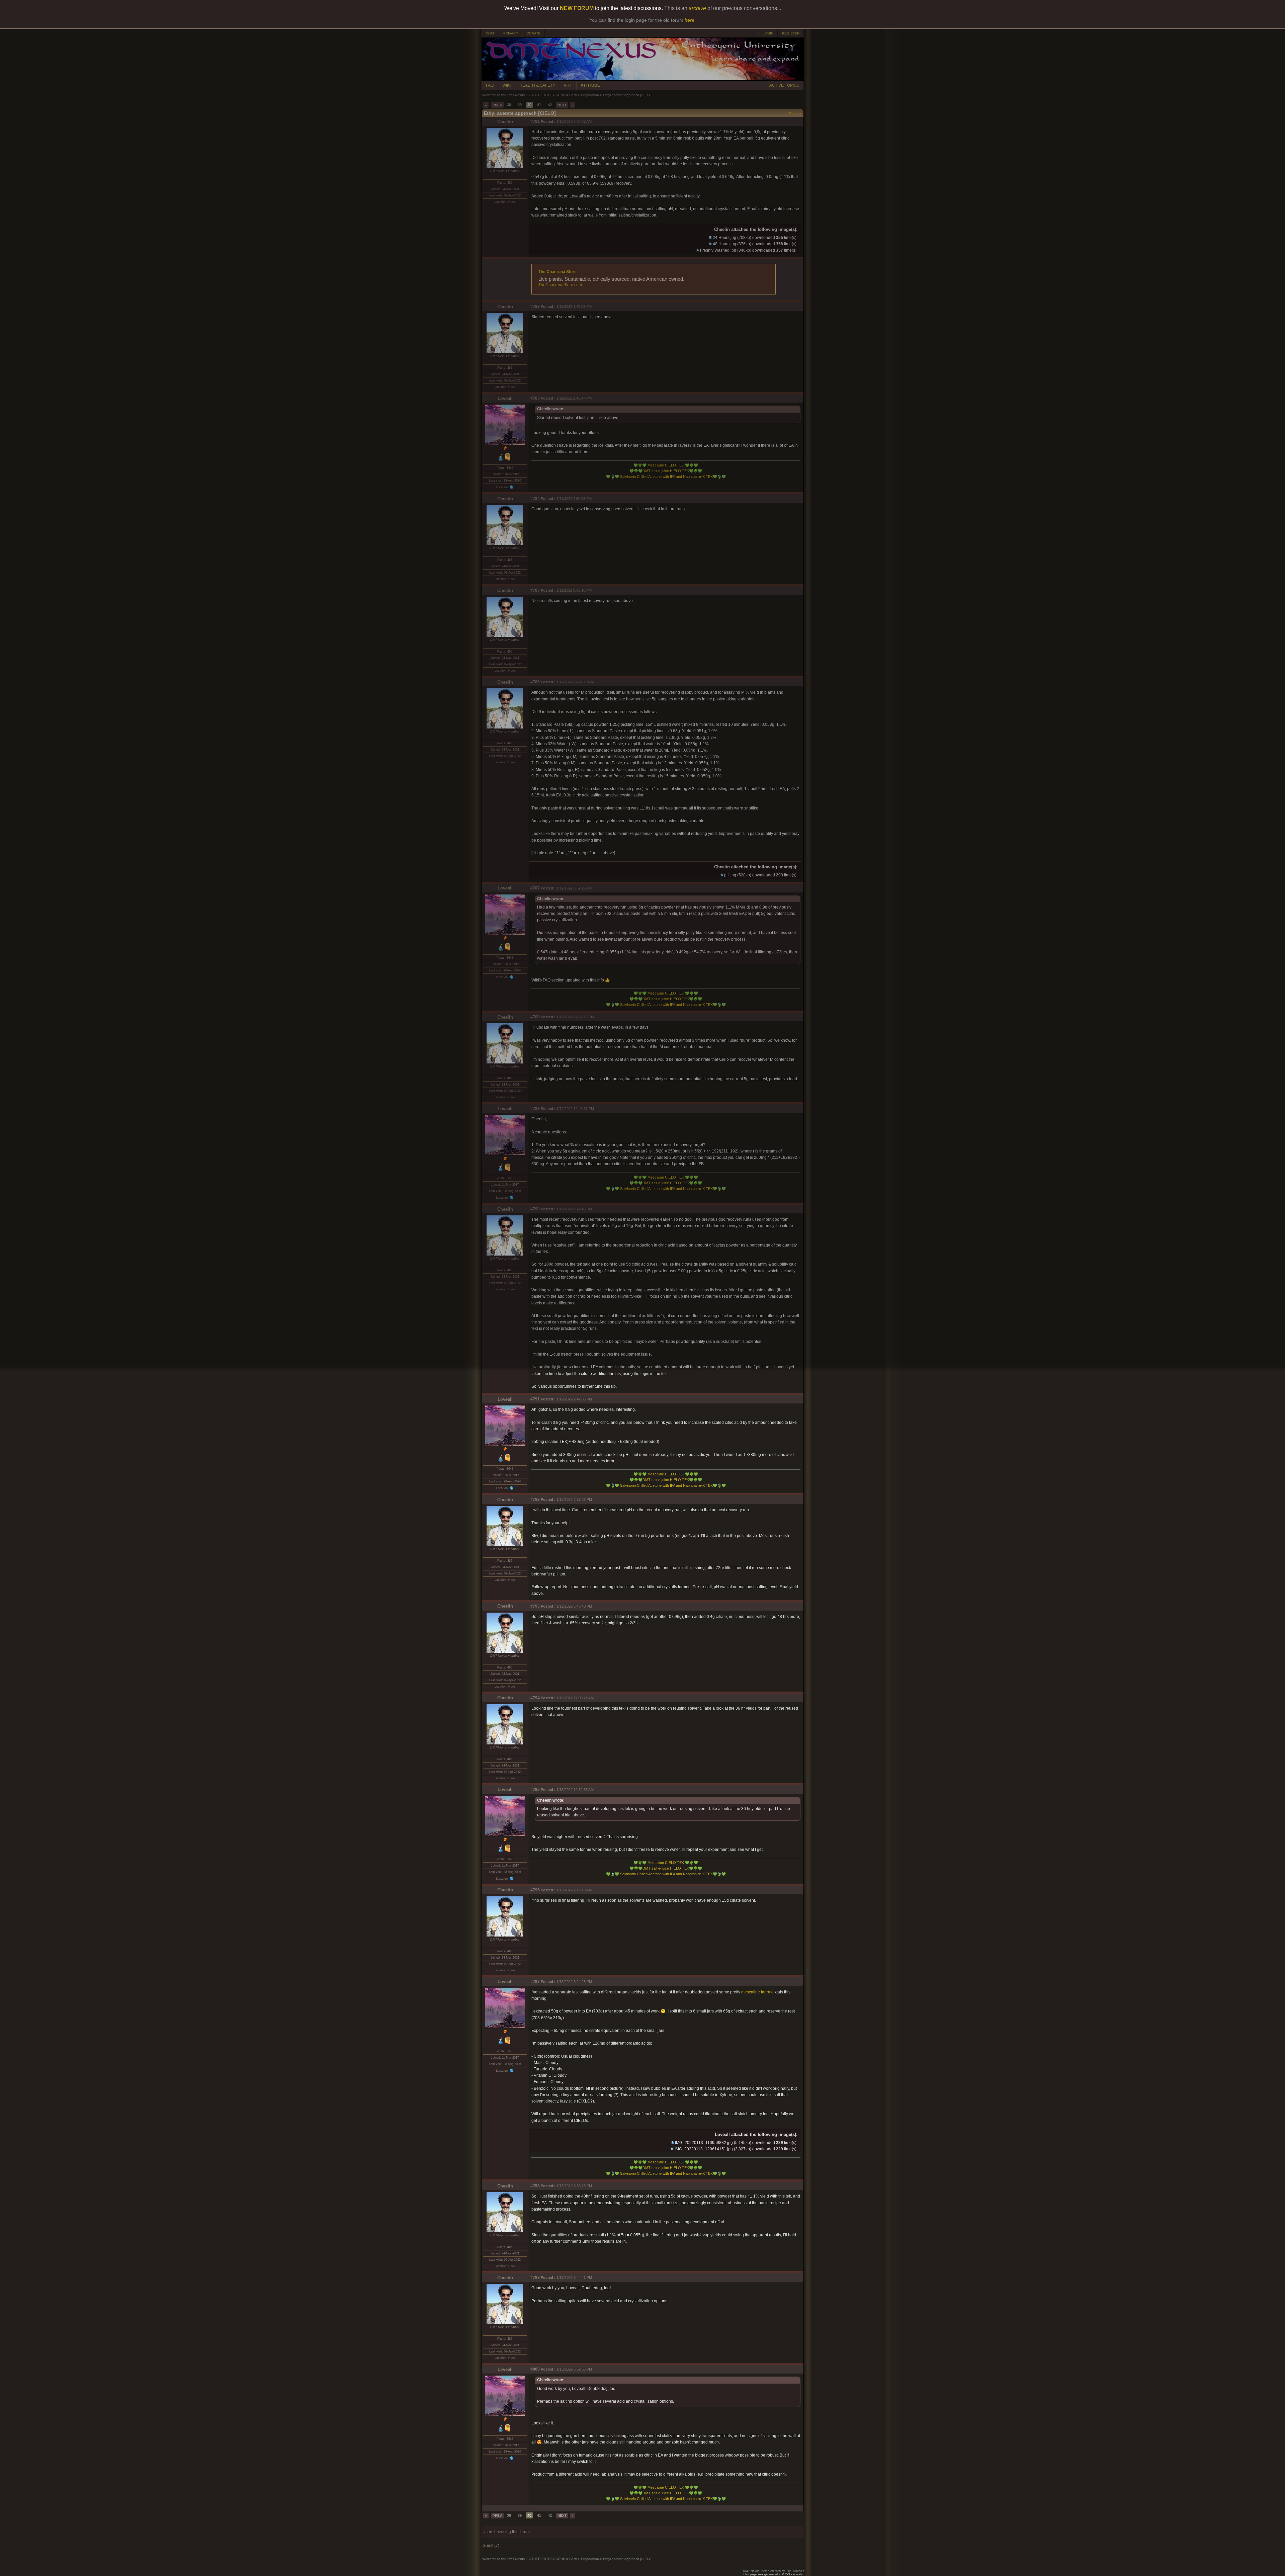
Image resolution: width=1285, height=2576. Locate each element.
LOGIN (768, 33)
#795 (535, 1790)
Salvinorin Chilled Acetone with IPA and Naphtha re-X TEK (666, 477)
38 (509, 105)
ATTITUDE (590, 85)
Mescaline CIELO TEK (666, 465)
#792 (535, 1499)
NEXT (562, 105)
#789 (535, 1109)
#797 (535, 1982)
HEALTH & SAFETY (537, 85)
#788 (535, 1017)
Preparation (590, 95)
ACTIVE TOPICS (784, 85)
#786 (535, 682)
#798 (535, 2186)
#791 (535, 1399)
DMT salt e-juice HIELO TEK (666, 471)
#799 (535, 2278)
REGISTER (791, 33)
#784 (535, 499)
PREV (497, 105)
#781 (535, 121)
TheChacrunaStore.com (560, 285)
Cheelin (505, 122)
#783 (535, 398)
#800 (535, 2369)
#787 (535, 888)
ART (568, 85)
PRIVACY (511, 33)
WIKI (506, 85)
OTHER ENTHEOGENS (547, 95)
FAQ (490, 85)
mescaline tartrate (757, 1992)
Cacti (573, 95)
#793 (535, 1606)
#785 (535, 590)
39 (520, 105)
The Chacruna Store (558, 272)
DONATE (534, 33)
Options (795, 113)
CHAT (490, 33)
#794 (535, 1698)
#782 (535, 307)
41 (539, 105)
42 (550, 105)
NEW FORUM (577, 8)
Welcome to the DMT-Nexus (503, 95)
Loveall (505, 398)
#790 (535, 1209)
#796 (535, 1890)
